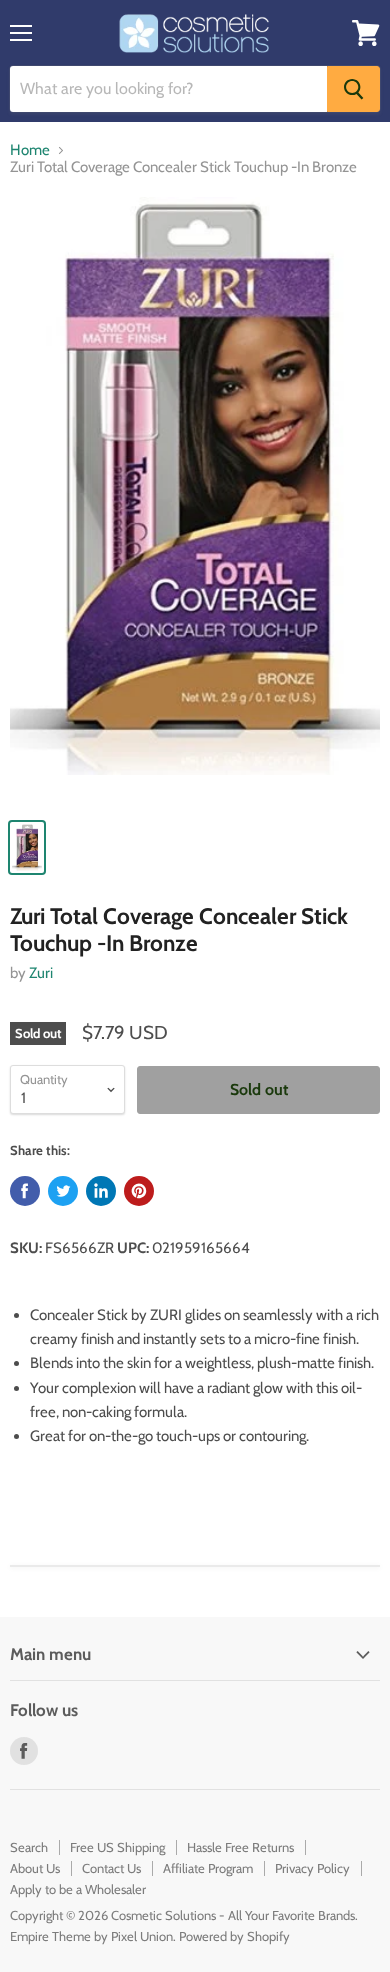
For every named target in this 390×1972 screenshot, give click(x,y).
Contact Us (111, 1868)
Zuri (41, 973)
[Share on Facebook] (25, 1191)
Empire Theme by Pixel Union (91, 1936)
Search (29, 1847)
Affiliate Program (208, 1868)
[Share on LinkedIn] (101, 1191)
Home (30, 150)
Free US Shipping (117, 1847)
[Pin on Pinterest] (139, 1191)
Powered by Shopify (234, 1936)
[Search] (353, 89)
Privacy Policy (312, 1868)
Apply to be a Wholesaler (78, 1889)
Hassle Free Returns (240, 1847)
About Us (35, 1868)
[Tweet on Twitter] (63, 1191)
